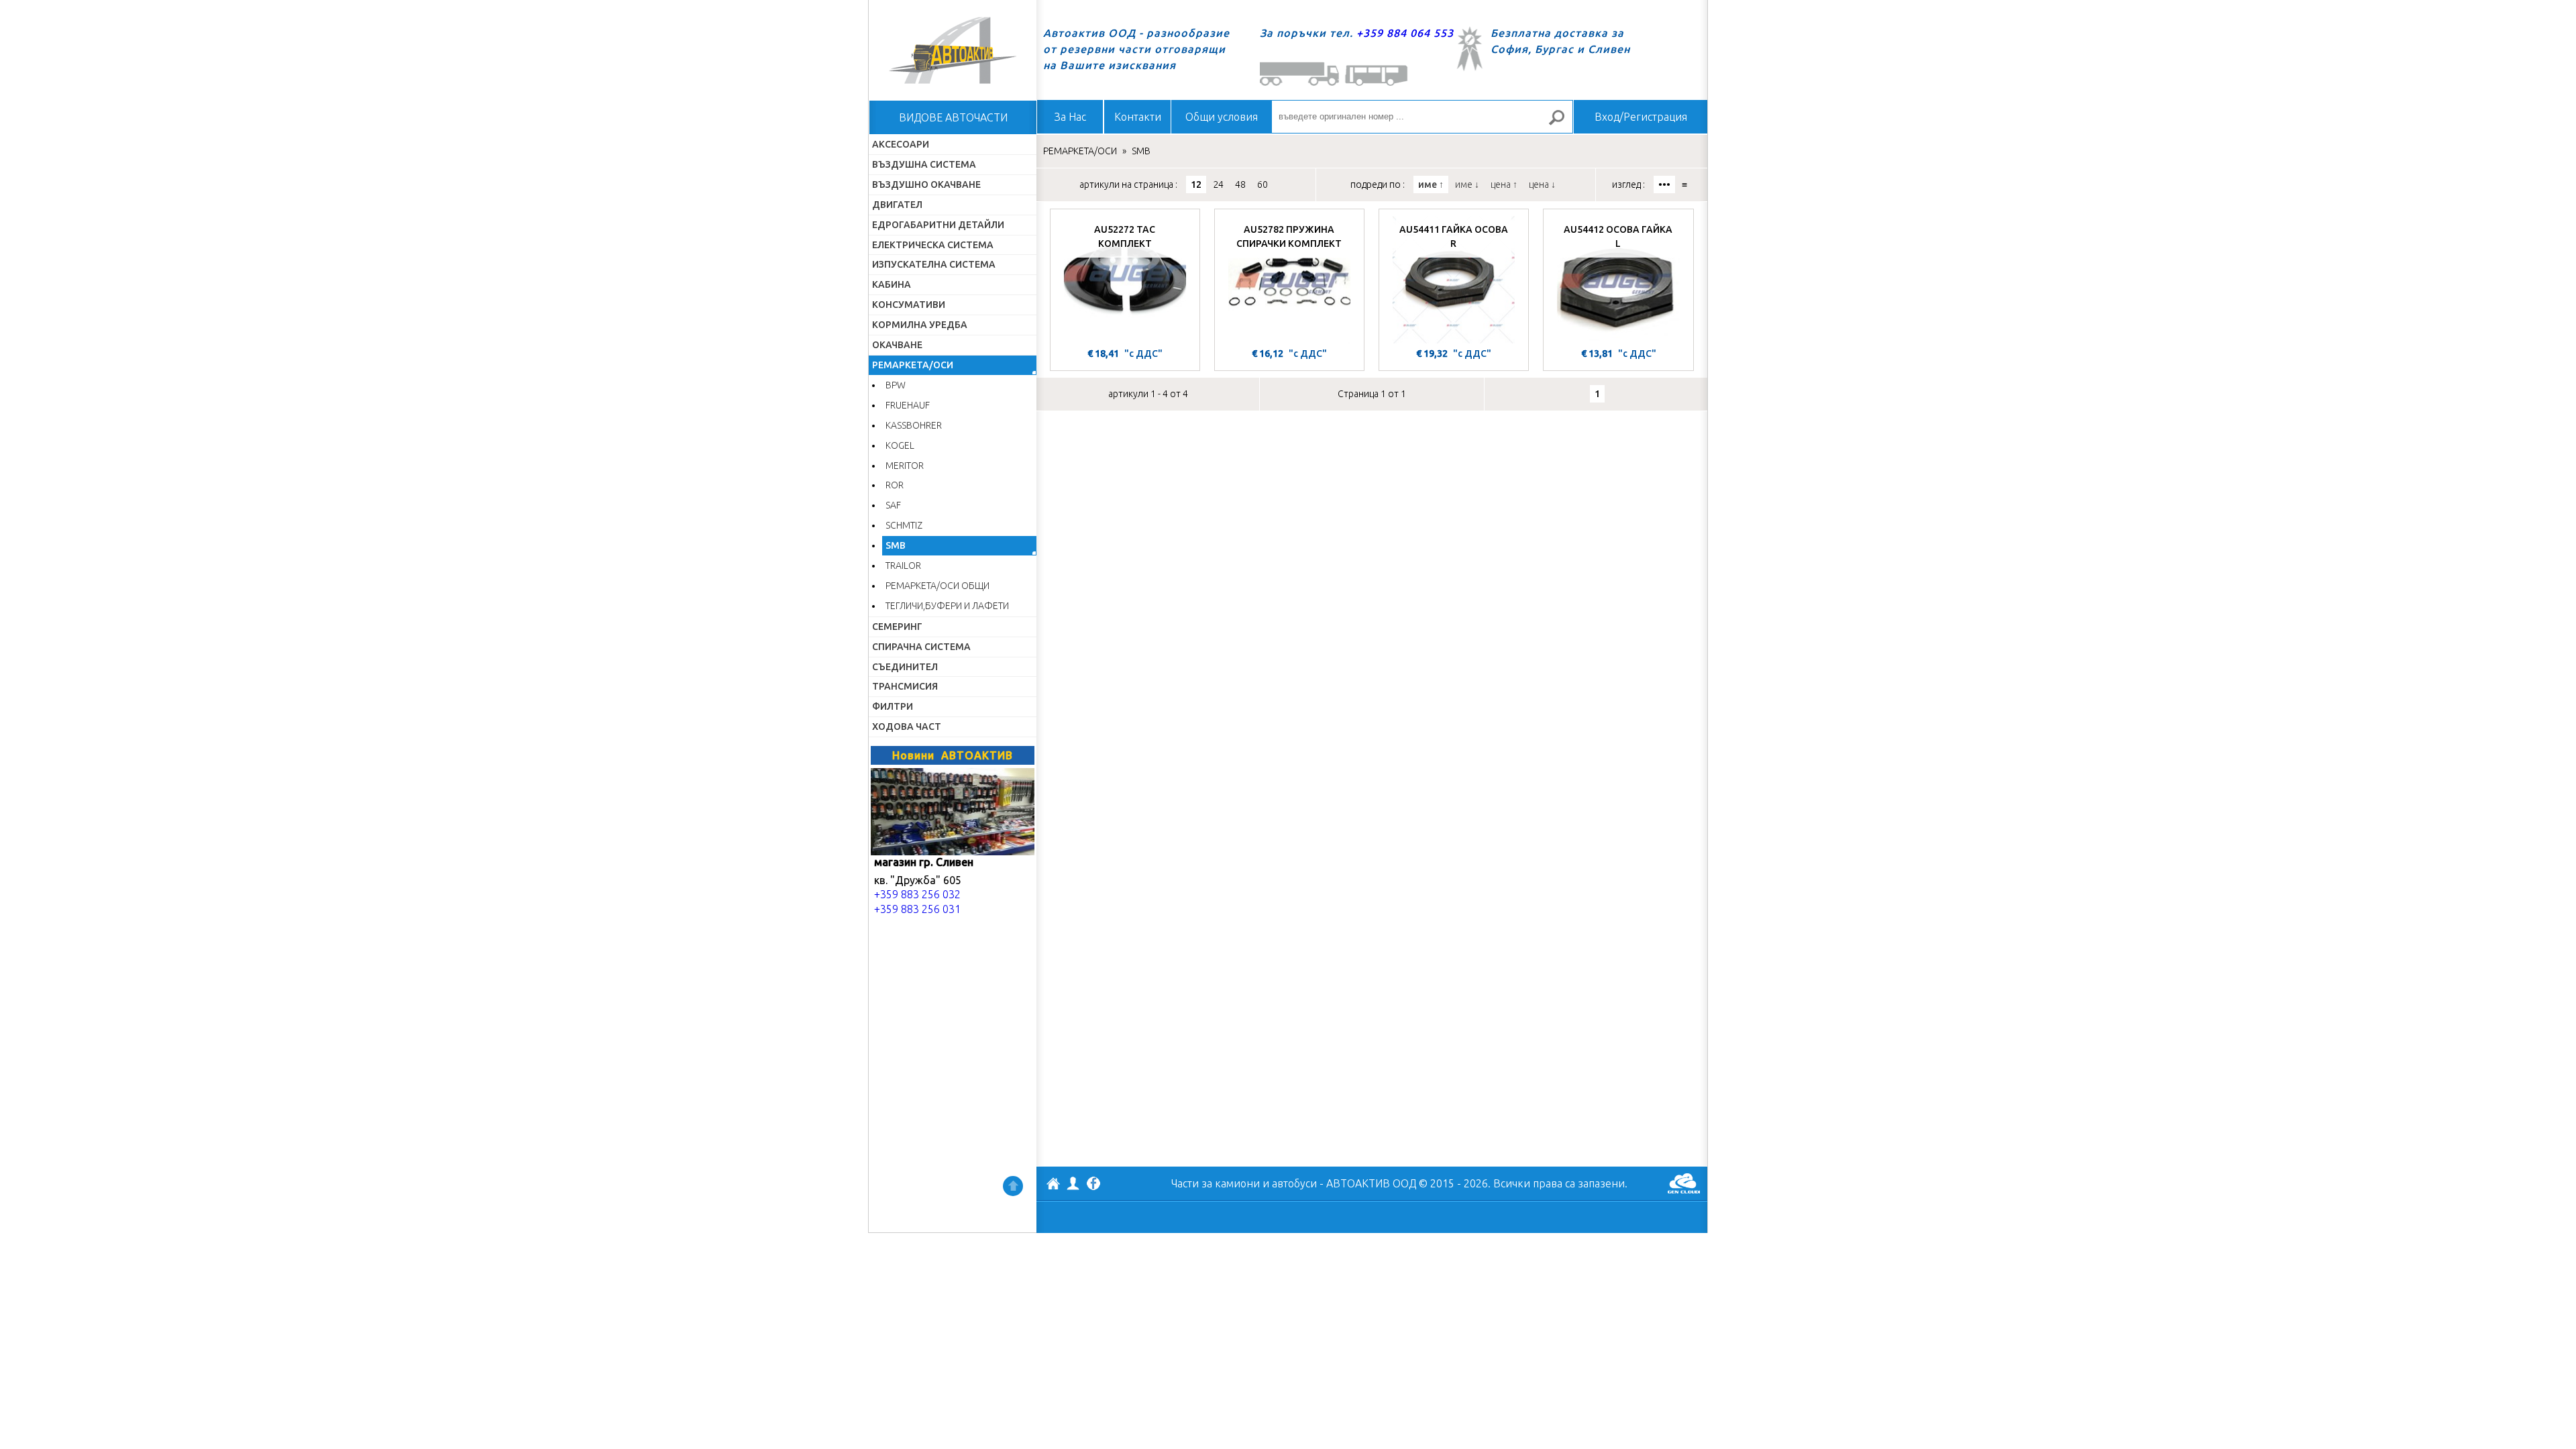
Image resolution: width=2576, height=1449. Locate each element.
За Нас (1070, 117)
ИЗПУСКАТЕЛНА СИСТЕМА (934, 264)
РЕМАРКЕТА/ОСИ (913, 365)
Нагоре (1013, 1186)
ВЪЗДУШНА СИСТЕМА (924, 164)
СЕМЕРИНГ (897, 627)
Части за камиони (1216, 1183)
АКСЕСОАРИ (901, 144)
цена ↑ (1504, 184)
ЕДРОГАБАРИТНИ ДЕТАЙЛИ (938, 225)
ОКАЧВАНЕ (897, 345)
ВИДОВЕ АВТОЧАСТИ (953, 117)
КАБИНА (892, 284)
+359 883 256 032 (917, 894)
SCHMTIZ (904, 525)
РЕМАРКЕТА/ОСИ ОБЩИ (937, 586)
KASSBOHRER (914, 425)
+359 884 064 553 (1405, 33)
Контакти (1138, 117)
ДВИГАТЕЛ (897, 205)
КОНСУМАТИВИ (909, 305)
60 (1263, 184)
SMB (896, 545)
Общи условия (1222, 117)
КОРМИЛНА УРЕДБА (920, 325)
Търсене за (1562, 123)
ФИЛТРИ (893, 706)
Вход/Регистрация (1641, 117)
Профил (1073, 1183)
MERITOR (905, 466)
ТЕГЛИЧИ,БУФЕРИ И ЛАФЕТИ (947, 606)
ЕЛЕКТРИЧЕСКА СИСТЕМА (933, 245)
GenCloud (1684, 1183)
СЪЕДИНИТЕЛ (905, 667)
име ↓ (1467, 184)
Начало (953, 50)
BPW (896, 385)
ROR (895, 485)
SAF (893, 505)
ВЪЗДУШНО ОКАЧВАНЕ (926, 184)
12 (1196, 184)
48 (1240, 184)
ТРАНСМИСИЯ (905, 686)
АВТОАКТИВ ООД (1053, 1185)
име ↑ (1431, 184)
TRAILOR (903, 566)
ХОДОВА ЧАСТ (907, 727)
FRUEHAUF (908, 405)
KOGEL (900, 445)
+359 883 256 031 (917, 909)
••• (1664, 184)
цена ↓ (1542, 184)
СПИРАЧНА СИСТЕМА (921, 647)
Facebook (1093, 1185)
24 (1218, 184)
